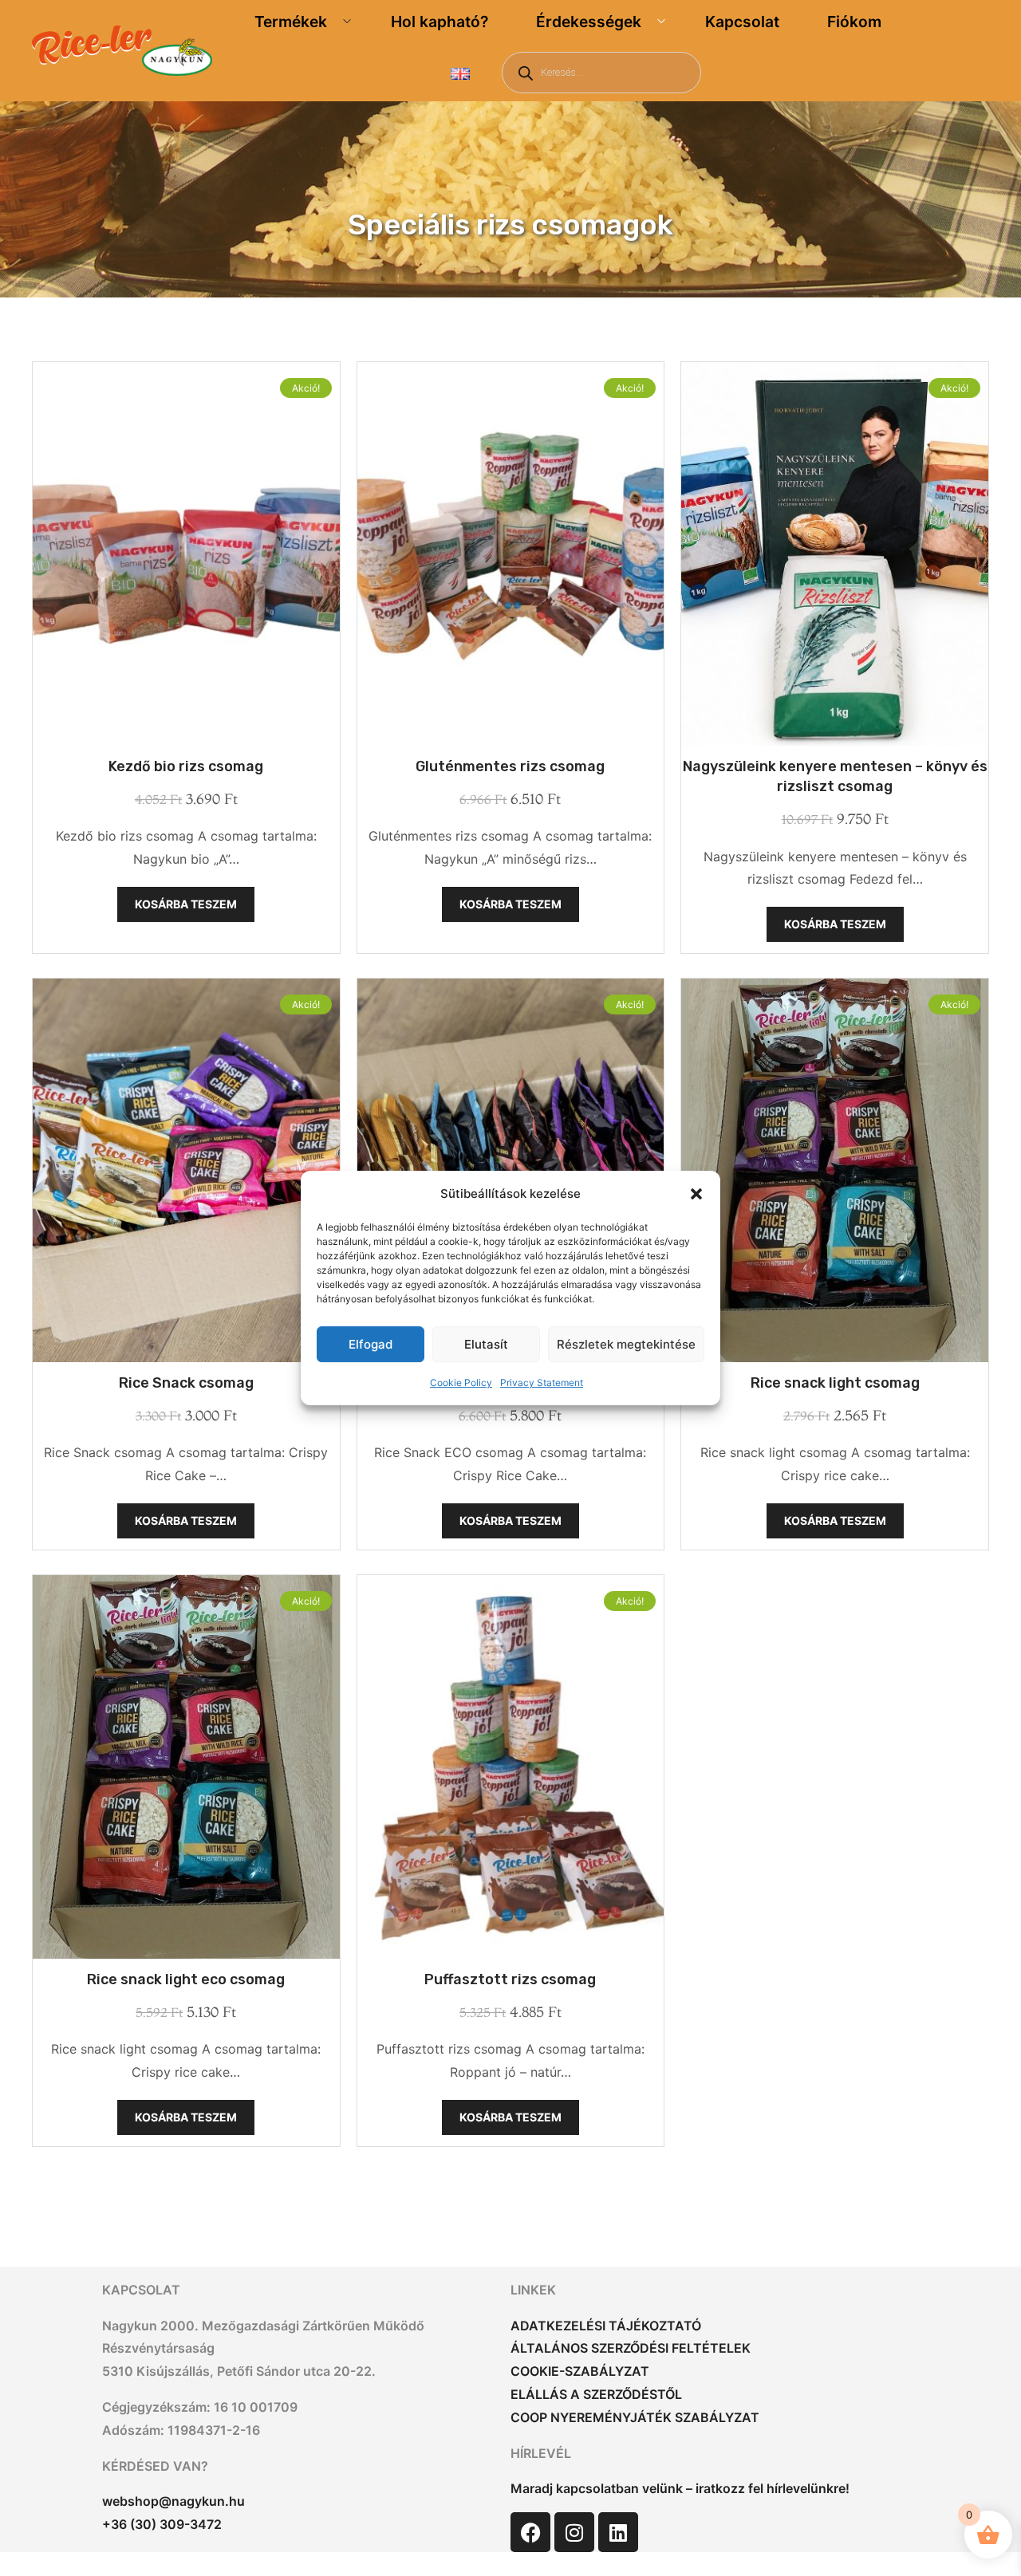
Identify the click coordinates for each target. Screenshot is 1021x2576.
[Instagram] (574, 2532)
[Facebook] (530, 2532)
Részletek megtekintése (626, 1344)
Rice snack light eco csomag (186, 1979)
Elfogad (371, 1344)
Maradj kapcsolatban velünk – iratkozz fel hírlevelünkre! (680, 2488)
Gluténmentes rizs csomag (510, 766)
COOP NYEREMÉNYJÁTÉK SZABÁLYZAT (635, 2417)
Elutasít (486, 1344)
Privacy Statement (542, 1383)
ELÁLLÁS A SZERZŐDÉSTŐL (596, 2394)
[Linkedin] (618, 2532)
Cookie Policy (461, 1383)
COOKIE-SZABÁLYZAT (580, 2371)
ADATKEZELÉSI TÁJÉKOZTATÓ (606, 2326)
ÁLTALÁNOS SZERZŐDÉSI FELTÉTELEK (631, 2348)
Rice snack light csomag (835, 1383)
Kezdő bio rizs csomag (186, 766)
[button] (696, 1194)
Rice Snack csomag (186, 1383)
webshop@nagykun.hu (173, 2501)
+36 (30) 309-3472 (162, 2524)
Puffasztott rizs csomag (510, 1979)
